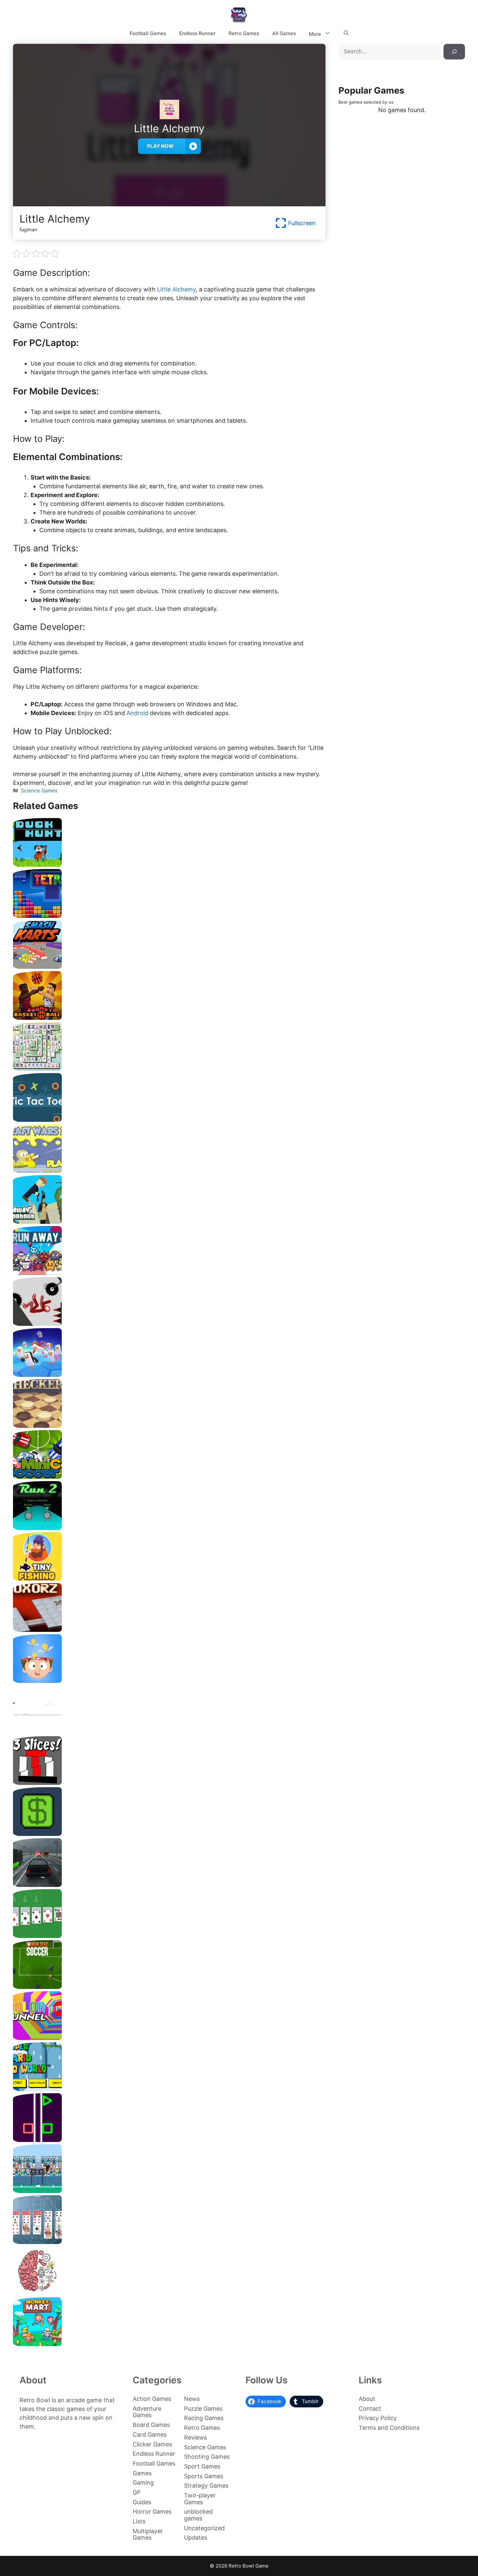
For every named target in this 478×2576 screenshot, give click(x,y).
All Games (284, 33)
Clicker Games (152, 2444)
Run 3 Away (169, 1272)
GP (137, 2492)
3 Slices (169, 1782)
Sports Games (204, 2476)
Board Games (151, 2425)
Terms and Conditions (389, 2428)
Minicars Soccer (169, 1476)
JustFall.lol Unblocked (169, 1374)
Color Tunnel (169, 2038)
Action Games (152, 2399)
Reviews (195, 2437)
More (315, 34)
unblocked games (198, 2515)
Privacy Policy (378, 2418)
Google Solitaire (169, 1935)
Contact (370, 2409)
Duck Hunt (169, 864)
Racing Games (204, 2418)
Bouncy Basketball (169, 1017)
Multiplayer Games (148, 2534)
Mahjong (169, 1068)
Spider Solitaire (169, 2242)
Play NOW (160, 146)
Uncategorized (204, 2528)
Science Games (39, 791)
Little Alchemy (176, 289)
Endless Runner (197, 33)
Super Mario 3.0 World (169, 2089)
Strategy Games (206, 2486)
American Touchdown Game (169, 2191)
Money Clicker (169, 1833)
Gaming (143, 2483)
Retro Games (244, 33)
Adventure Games (147, 2412)
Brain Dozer (169, 1680)
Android (137, 713)
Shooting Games (207, 2457)
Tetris (169, 915)
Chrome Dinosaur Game (169, 1731)
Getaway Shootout (169, 1221)
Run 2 (169, 1527)
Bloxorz (169, 1629)
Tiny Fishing (169, 1578)
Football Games (148, 33)
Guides (142, 2502)
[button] (346, 33)
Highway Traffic (169, 1884)
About (367, 2399)
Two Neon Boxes (169, 2140)
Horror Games (152, 2512)
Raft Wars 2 (169, 1170)
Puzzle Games (203, 2409)
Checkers (169, 1425)
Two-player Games (200, 2499)
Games (142, 2473)
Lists (139, 2521)
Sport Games (202, 2466)
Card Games (150, 2435)
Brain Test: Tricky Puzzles (169, 2293)
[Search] (454, 52)
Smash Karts (169, 966)
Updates (196, 2538)
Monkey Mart (169, 2344)
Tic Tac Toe (169, 1119)
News (192, 2399)
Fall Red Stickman (169, 1323)
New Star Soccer (169, 1986)
